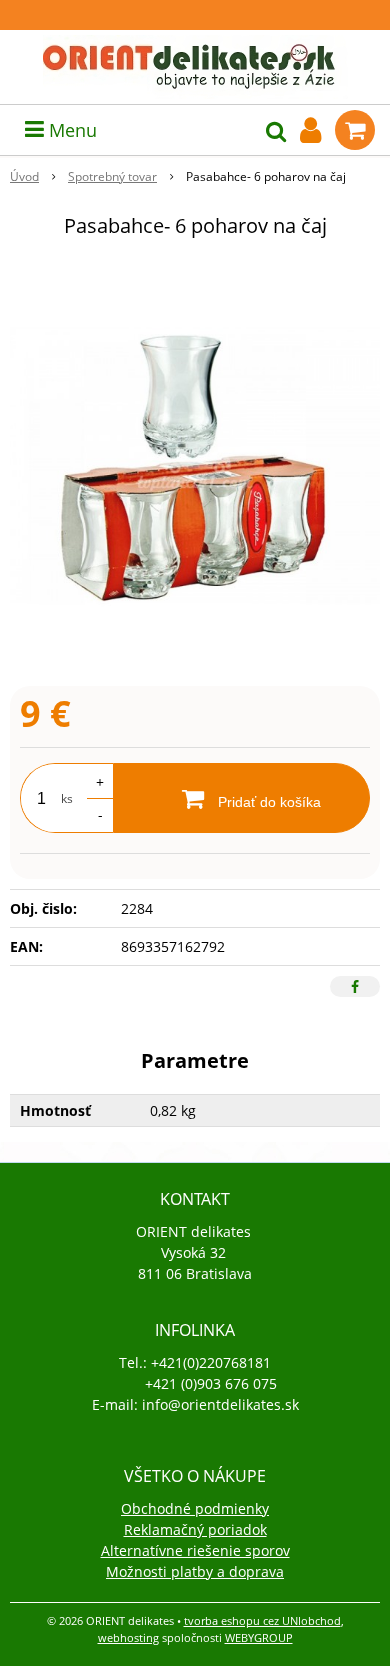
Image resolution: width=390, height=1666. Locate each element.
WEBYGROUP (259, 1637)
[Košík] (355, 130)
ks (67, 798)
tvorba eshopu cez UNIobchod (262, 1620)
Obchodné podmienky (195, 1508)
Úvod (24, 176)
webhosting (128, 1637)
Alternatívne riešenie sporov (195, 1550)
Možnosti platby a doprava (195, 1571)
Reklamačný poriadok (195, 1529)
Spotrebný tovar (112, 176)
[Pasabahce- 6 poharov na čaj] (195, 466)
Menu (70, 130)
